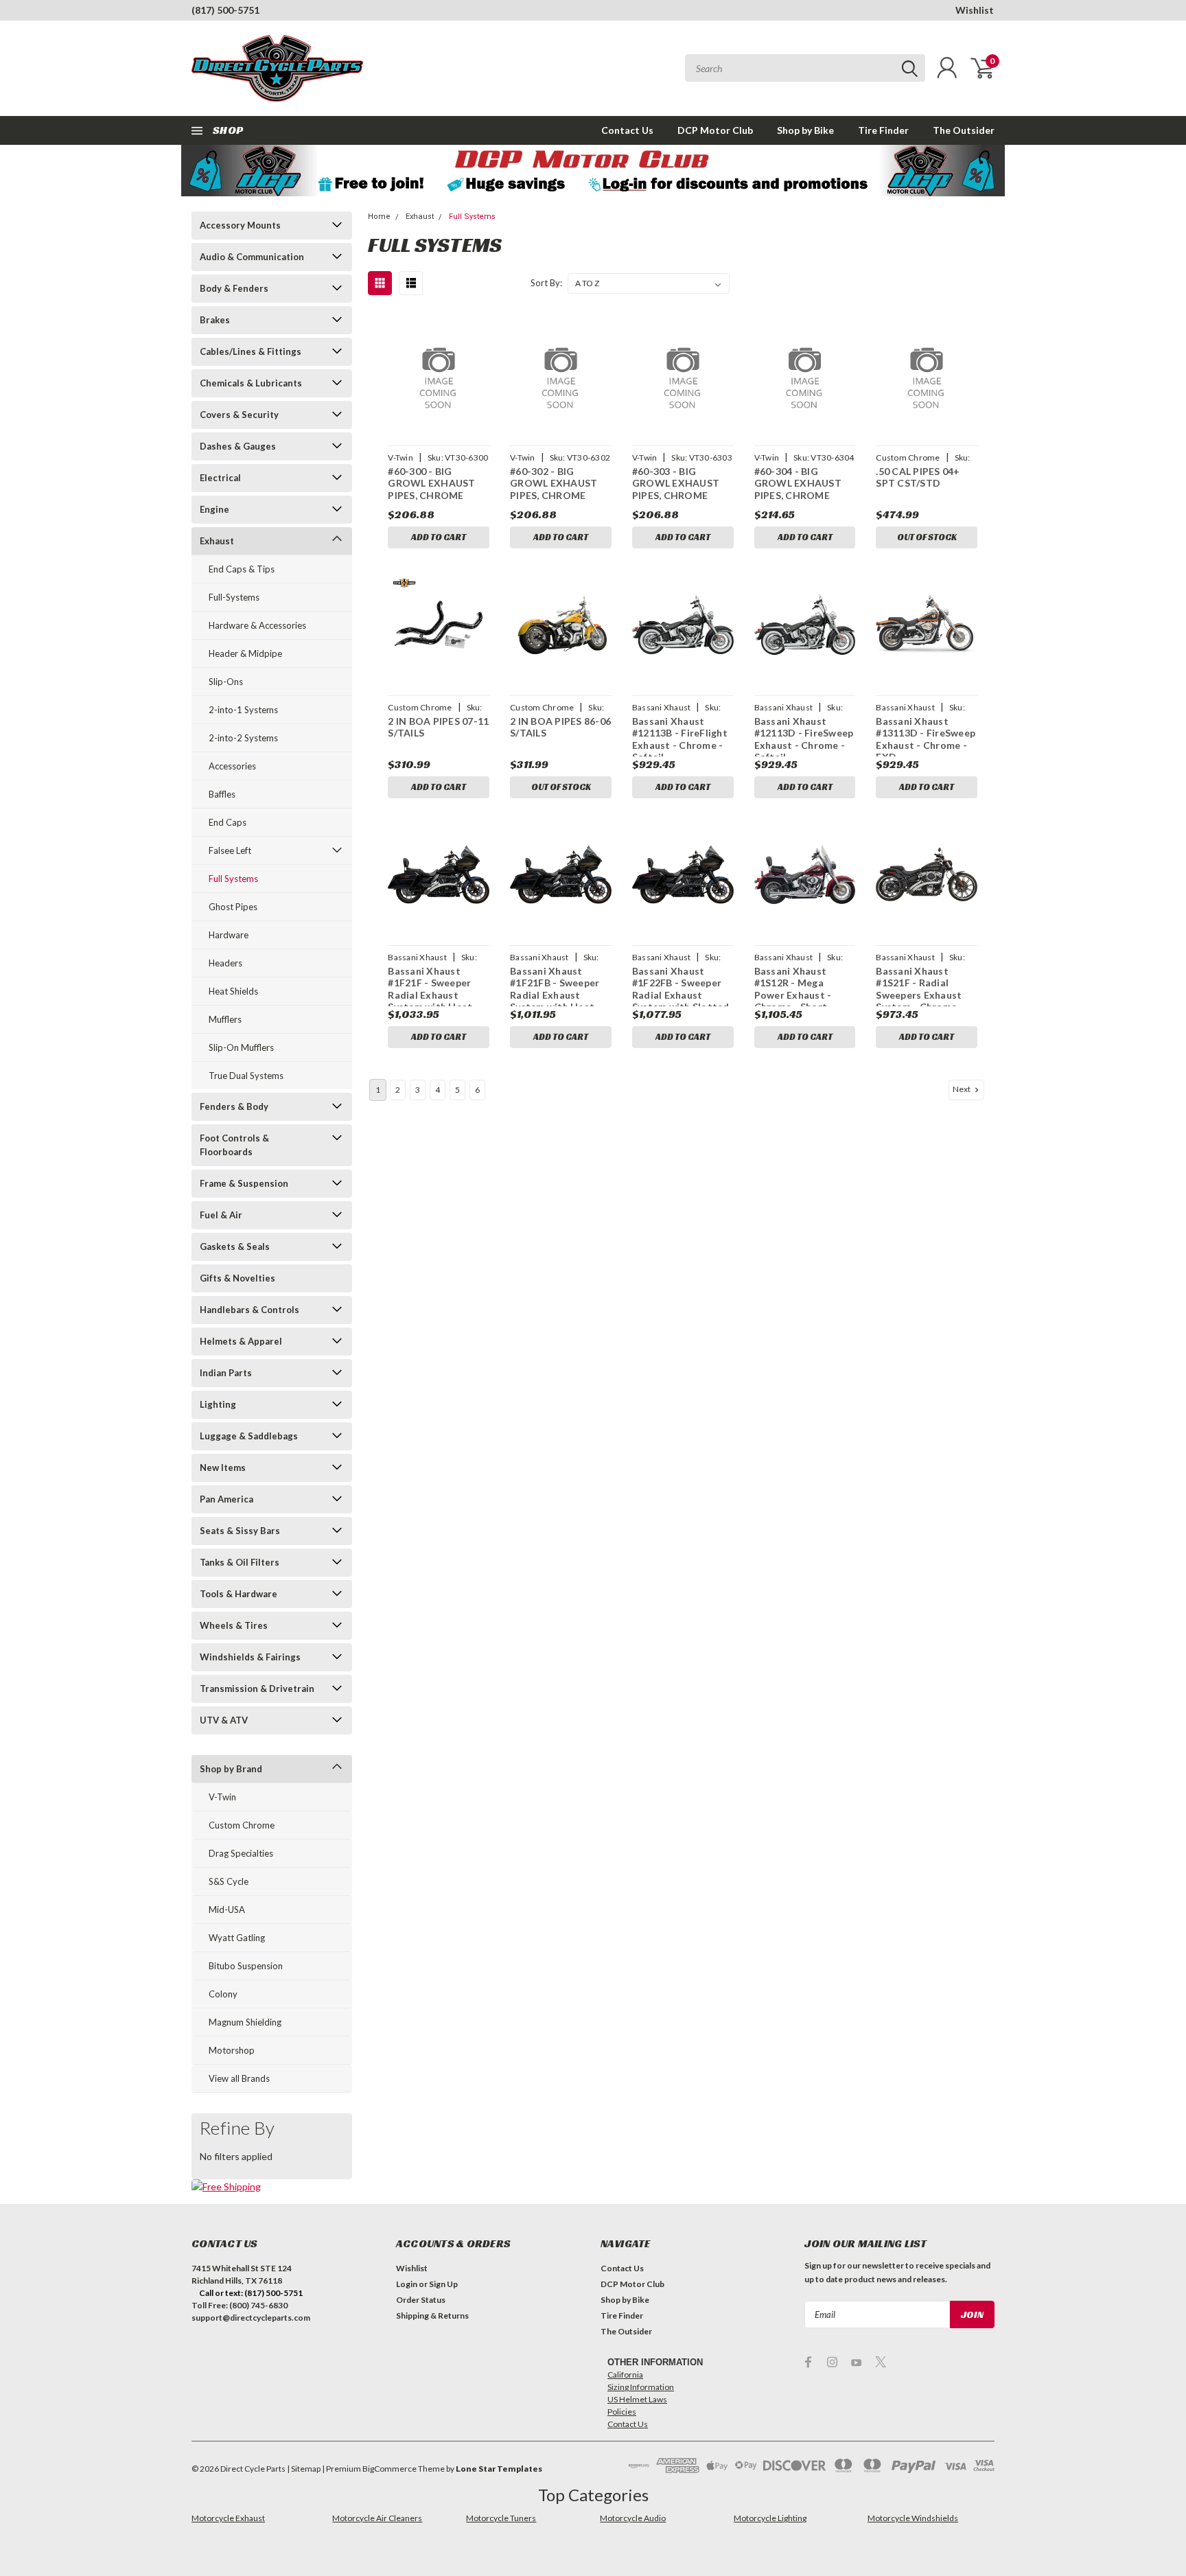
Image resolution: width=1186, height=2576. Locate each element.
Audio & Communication (252, 257)
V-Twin (222, 1797)
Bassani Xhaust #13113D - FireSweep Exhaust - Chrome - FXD (926, 739)
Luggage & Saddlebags (249, 1436)
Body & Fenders (234, 288)
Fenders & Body (234, 1106)
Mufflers (225, 1019)
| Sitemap (304, 2469)
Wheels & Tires (234, 1625)
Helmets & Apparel (241, 1341)
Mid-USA (227, 1910)
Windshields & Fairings (250, 1657)
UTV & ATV (224, 1720)
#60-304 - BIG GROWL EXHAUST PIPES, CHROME (798, 483)
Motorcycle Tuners (501, 2518)
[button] (593, 171)
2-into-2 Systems (243, 738)
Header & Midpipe (245, 653)
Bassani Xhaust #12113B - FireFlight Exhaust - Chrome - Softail (680, 739)
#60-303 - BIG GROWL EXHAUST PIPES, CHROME (676, 483)
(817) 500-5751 (225, 10)
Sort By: (546, 283)
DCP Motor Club (715, 130)
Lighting (218, 1404)
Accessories (232, 766)
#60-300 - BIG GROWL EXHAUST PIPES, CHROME (431, 483)
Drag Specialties (241, 1853)
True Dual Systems (246, 1076)
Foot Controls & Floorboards (234, 1145)
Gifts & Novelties (237, 1278)
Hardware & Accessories (257, 625)
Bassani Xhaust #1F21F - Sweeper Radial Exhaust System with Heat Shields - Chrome (430, 995)
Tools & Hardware (239, 1594)
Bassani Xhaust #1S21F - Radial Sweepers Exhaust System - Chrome (919, 989)
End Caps (228, 822)
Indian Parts (226, 1373)
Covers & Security (239, 415)
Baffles (222, 794)
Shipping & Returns (432, 2316)
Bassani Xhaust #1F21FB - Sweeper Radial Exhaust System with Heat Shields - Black (555, 995)
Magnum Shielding (245, 2022)
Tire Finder (883, 130)
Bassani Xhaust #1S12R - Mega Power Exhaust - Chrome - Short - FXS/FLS (794, 995)
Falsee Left (230, 850)
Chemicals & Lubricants (251, 383)
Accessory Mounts (240, 225)
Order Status (421, 2300)
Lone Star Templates (499, 2469)
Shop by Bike (805, 130)
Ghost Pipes (233, 907)
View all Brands (239, 2078)
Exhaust (217, 541)
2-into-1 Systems (243, 710)
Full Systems (233, 879)
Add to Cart (439, 537)
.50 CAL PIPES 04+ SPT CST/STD (918, 477)
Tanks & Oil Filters (240, 1562)
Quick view (439, 375)
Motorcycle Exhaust (228, 2518)
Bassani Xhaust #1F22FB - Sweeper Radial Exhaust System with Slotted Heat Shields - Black (681, 995)
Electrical (220, 478)
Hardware (229, 935)
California (625, 2375)
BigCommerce (389, 2469)
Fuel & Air (221, 1215)
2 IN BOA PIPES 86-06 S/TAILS (560, 727)
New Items (223, 1467)
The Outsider (964, 130)
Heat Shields (233, 991)
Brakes (215, 320)
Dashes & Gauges (238, 446)
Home (379, 217)
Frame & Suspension (244, 1183)
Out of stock (927, 537)
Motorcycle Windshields (913, 2518)
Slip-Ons (226, 682)
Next (962, 1089)
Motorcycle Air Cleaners (377, 2518)
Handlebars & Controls (249, 1310)
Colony (223, 1994)
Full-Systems (234, 597)
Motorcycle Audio (633, 2518)
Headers (225, 963)
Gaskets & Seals (235, 1246)
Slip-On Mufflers (241, 1047)
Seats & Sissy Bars (240, 1531)
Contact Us (627, 130)
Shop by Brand (231, 1769)
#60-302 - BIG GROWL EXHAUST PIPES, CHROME (554, 483)
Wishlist (975, 10)
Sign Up (443, 2284)
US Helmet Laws (637, 2399)
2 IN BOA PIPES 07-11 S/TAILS (438, 727)
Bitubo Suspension (246, 1966)
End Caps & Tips (242, 569)
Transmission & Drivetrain (257, 1689)
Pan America (226, 1499)
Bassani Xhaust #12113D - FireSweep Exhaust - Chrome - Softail (804, 739)
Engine (214, 509)
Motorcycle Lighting (770, 2518)
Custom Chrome (242, 1825)
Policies (622, 2412)
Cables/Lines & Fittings (251, 351)
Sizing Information (641, 2387)
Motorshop (232, 2050)
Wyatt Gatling (237, 1938)
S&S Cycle (229, 1881)
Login (407, 2284)
